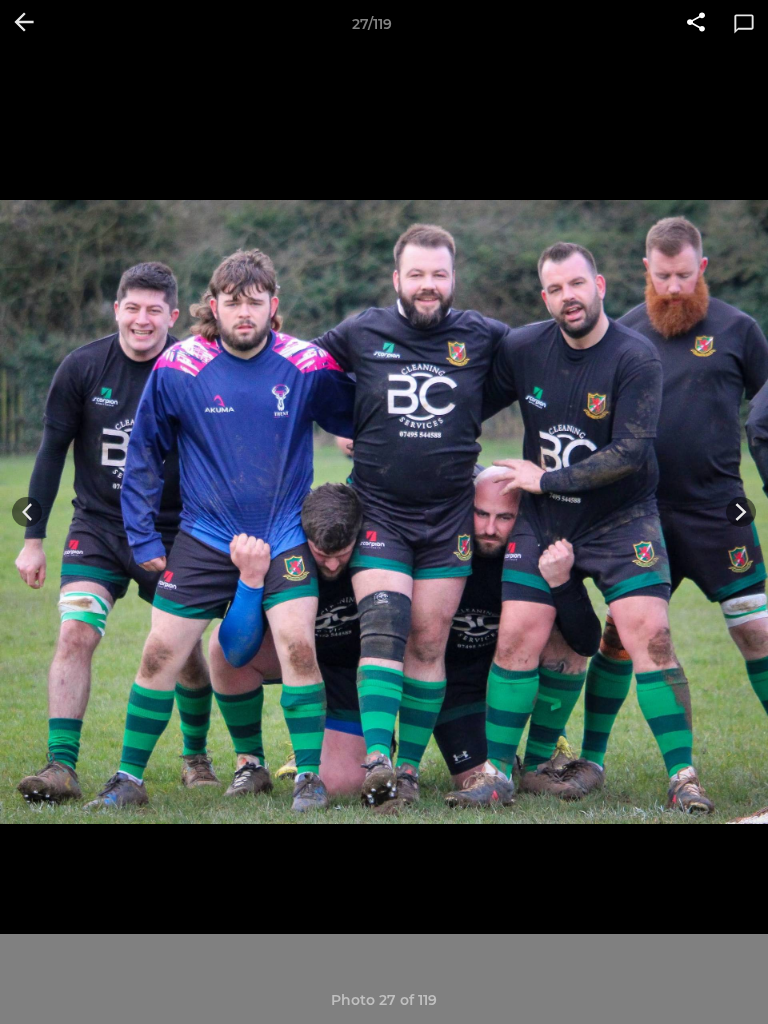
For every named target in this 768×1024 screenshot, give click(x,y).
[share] (696, 24)
